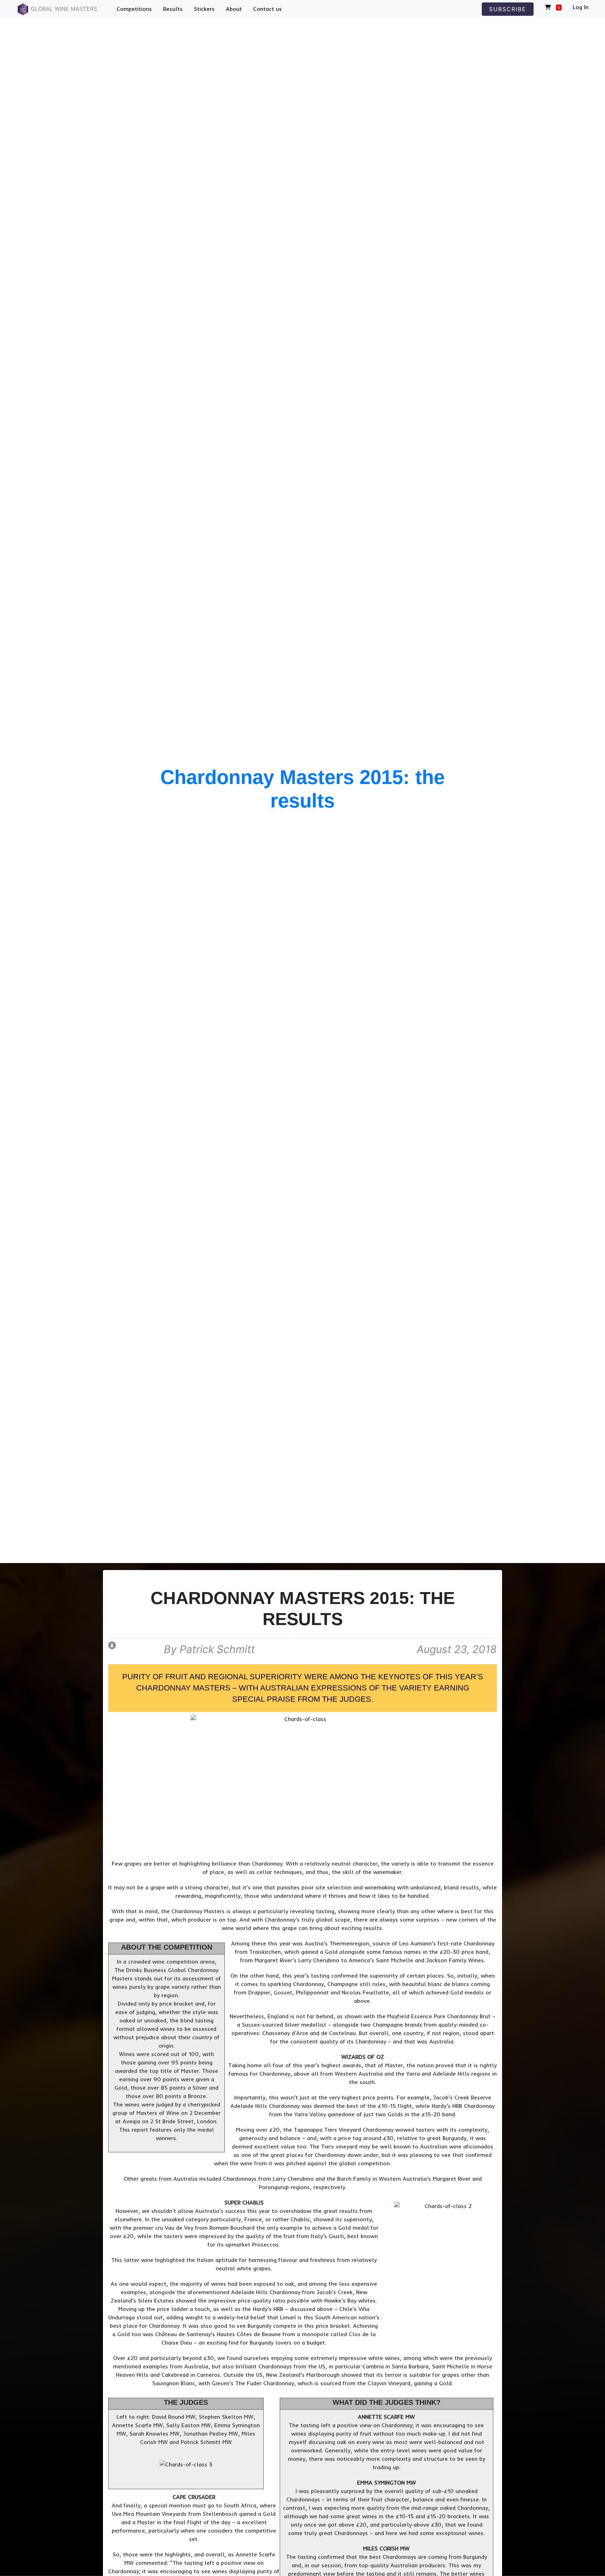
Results (173, 9)
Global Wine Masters (63, 9)
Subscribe (508, 9)
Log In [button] (581, 7)
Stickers (204, 9)
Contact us (267, 9)
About (234, 9)
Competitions (134, 9)
